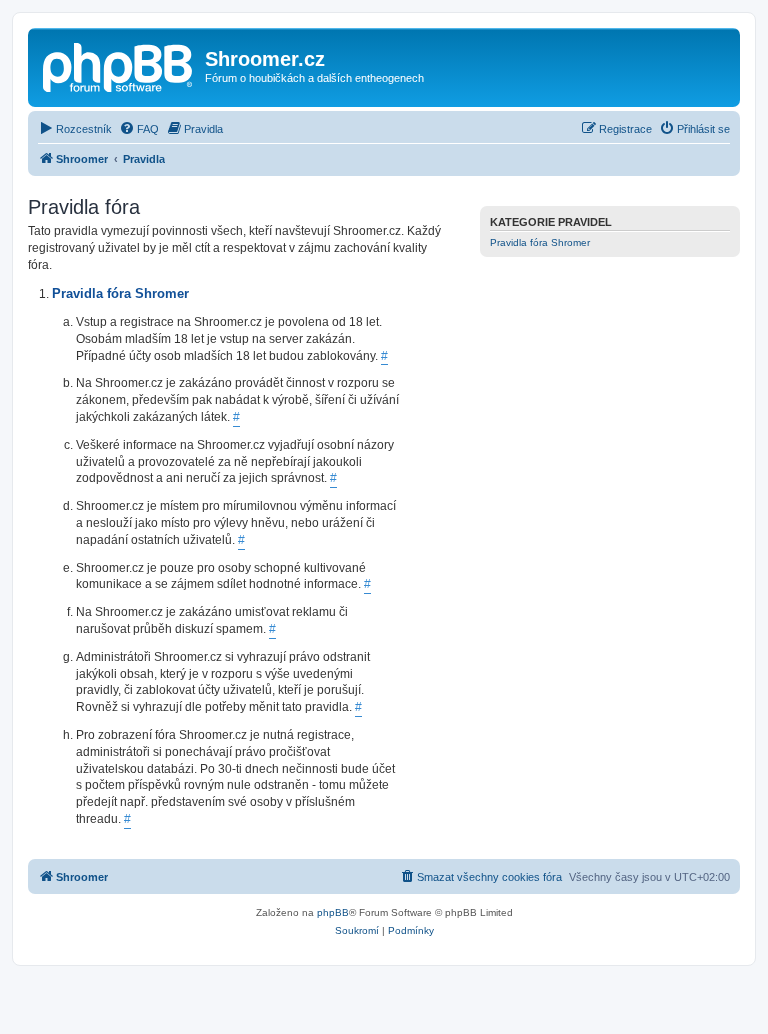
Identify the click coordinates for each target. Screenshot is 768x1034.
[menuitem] (75, 129)
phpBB (333, 912)
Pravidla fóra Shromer (540, 242)
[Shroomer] (119, 65)
